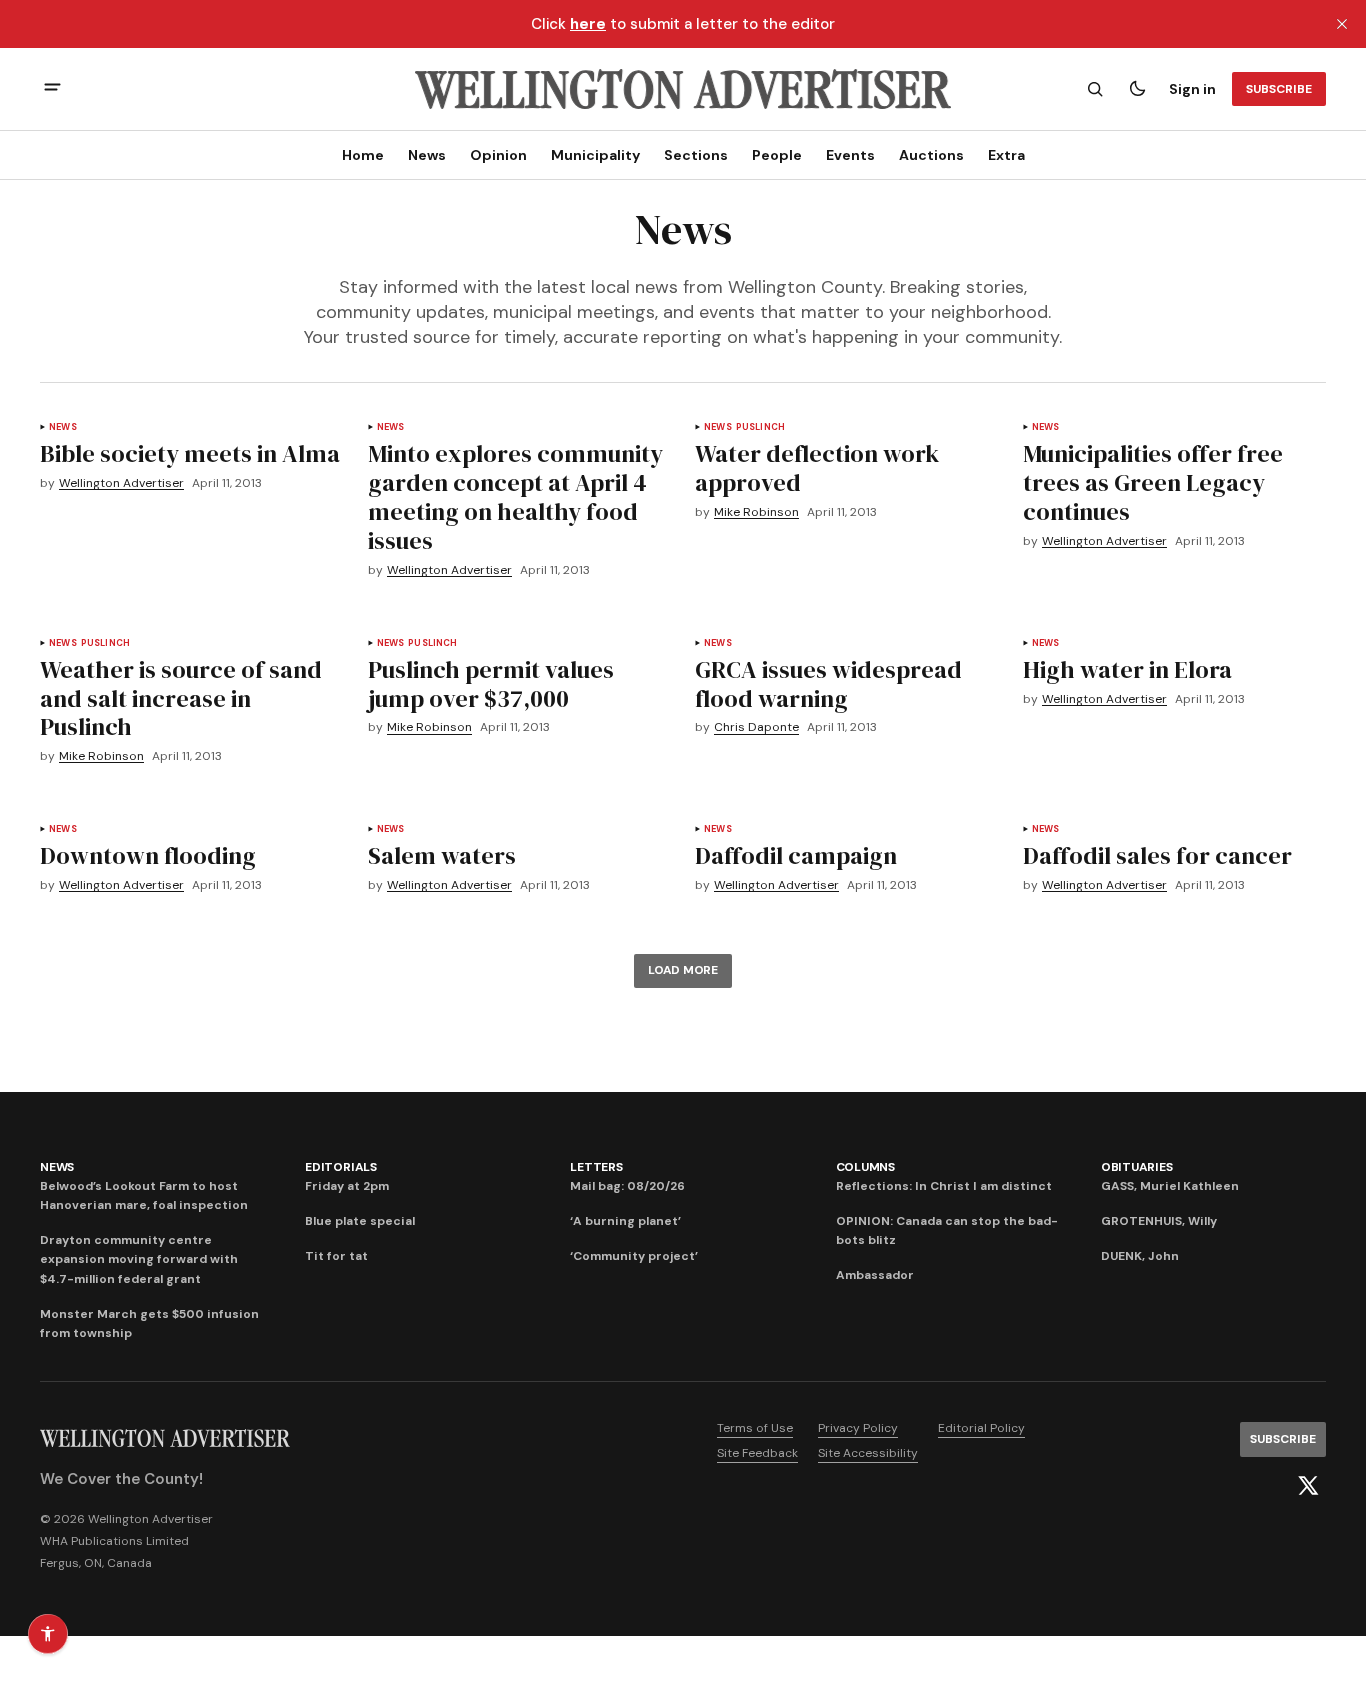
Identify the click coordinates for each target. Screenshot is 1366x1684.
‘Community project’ (634, 1256)
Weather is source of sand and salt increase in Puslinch (181, 698)
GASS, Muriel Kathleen (1170, 1186)
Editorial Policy (981, 1428)
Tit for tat (336, 1256)
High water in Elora (1127, 669)
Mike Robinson (756, 512)
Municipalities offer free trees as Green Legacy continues (1153, 482)
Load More (683, 970)
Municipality (595, 155)
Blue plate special (360, 1221)
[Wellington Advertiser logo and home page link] (683, 89)
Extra (1006, 155)
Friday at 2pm (347, 1186)
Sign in (1192, 89)
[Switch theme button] (1137, 89)
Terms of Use (755, 1428)
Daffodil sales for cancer (1157, 855)
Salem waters (442, 855)
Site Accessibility (868, 1453)
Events (850, 155)
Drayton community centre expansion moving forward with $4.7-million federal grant (139, 1259)
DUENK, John (1140, 1256)
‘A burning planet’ (625, 1221)
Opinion (498, 155)
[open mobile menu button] (52, 89)
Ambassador (875, 1275)
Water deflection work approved (817, 468)
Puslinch (760, 427)
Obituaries (1137, 1167)
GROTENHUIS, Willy (1159, 1221)
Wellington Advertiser (121, 483)
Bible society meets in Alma (190, 453)
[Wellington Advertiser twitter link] (1308, 1486)
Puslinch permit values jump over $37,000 (491, 684)
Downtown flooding (148, 855)
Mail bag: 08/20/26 (627, 1186)
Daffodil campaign (796, 855)
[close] (1342, 24)
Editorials (341, 1167)
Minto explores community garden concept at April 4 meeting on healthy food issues (515, 496)
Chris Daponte (756, 727)
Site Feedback (757, 1453)
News (427, 155)
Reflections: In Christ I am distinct (944, 1186)
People (777, 155)
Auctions (931, 155)
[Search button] (1095, 89)
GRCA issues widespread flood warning (828, 684)
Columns (865, 1167)
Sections (696, 155)
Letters (596, 1167)
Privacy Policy (858, 1428)
